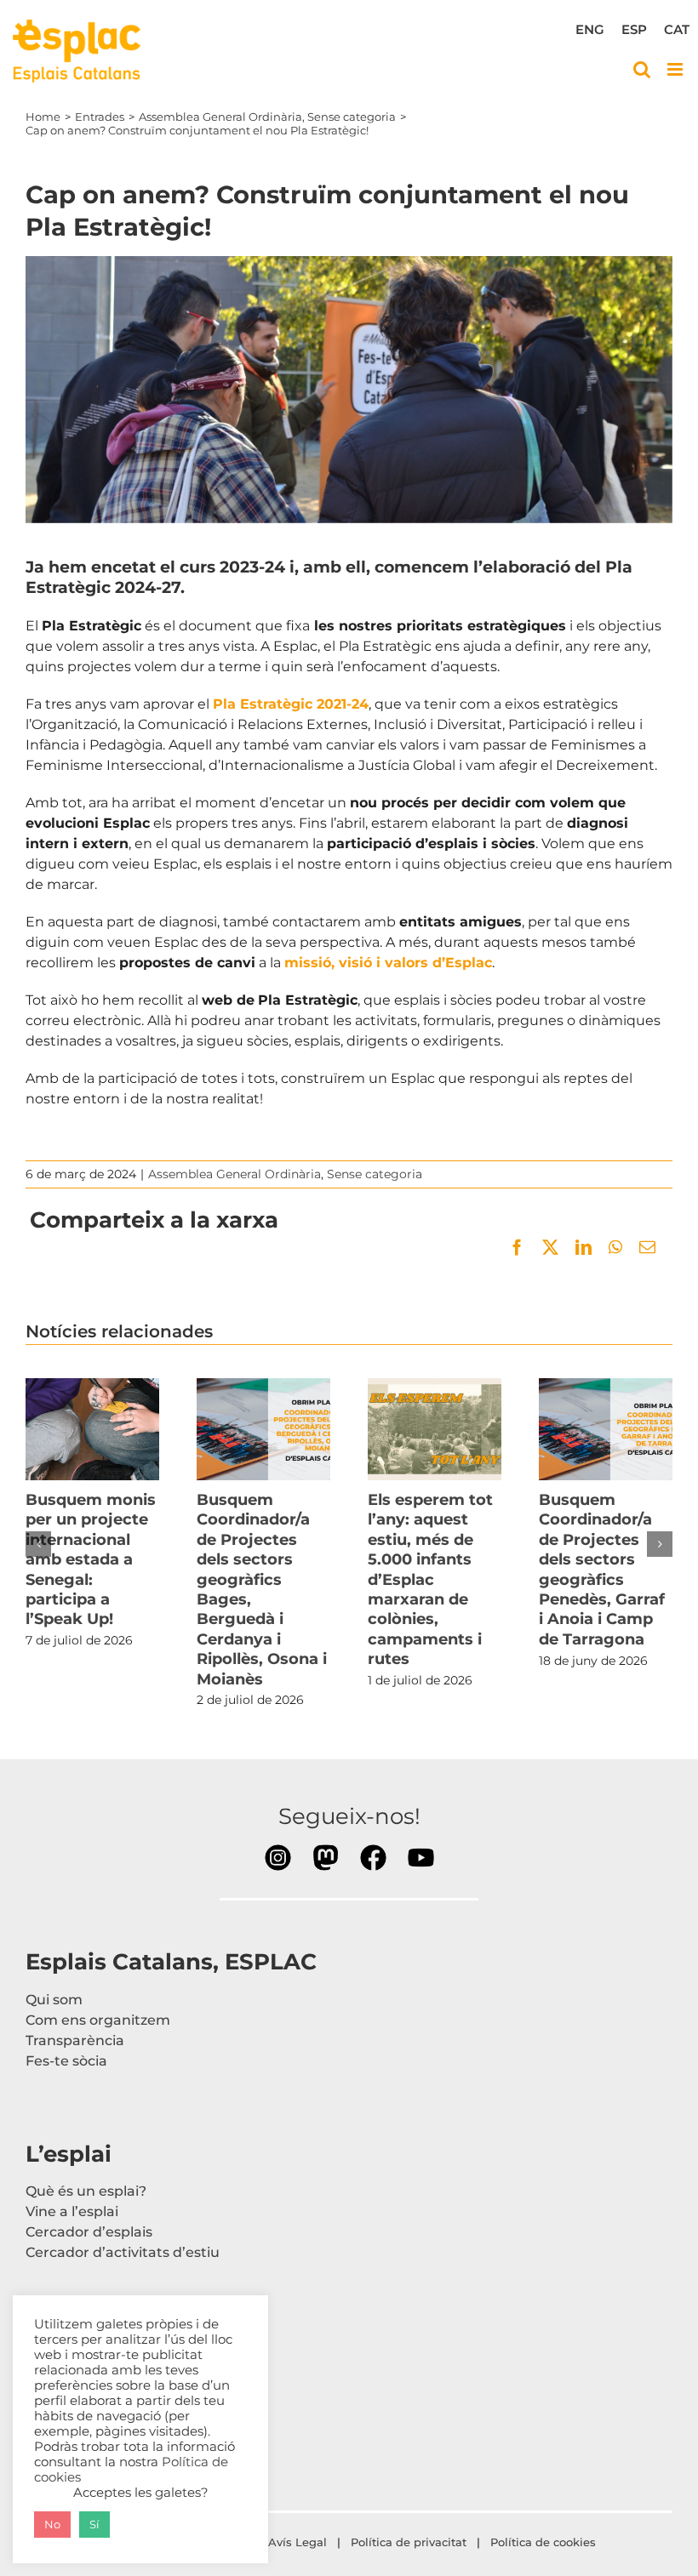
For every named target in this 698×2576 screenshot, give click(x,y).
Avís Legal (298, 2542)
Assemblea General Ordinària (235, 1174)
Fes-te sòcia (66, 2061)
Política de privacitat (409, 2542)
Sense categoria (375, 1174)
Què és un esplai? (86, 2191)
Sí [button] (94, 2524)
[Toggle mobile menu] (676, 69)
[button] (38, 1544)
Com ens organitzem (98, 2020)
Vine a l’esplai (72, 2211)
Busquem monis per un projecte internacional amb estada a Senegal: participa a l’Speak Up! (92, 1429)
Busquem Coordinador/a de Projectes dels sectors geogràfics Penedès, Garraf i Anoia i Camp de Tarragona (605, 1429)
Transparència (75, 2040)
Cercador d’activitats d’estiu (123, 2252)
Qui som (54, 2000)
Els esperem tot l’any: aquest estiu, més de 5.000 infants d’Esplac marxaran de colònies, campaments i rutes (434, 1429)
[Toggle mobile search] (642, 69)
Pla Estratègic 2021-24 (291, 704)
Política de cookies (545, 2542)
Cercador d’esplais (89, 2232)
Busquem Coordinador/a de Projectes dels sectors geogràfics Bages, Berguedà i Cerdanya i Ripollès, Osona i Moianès (263, 1429)
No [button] (52, 2524)
